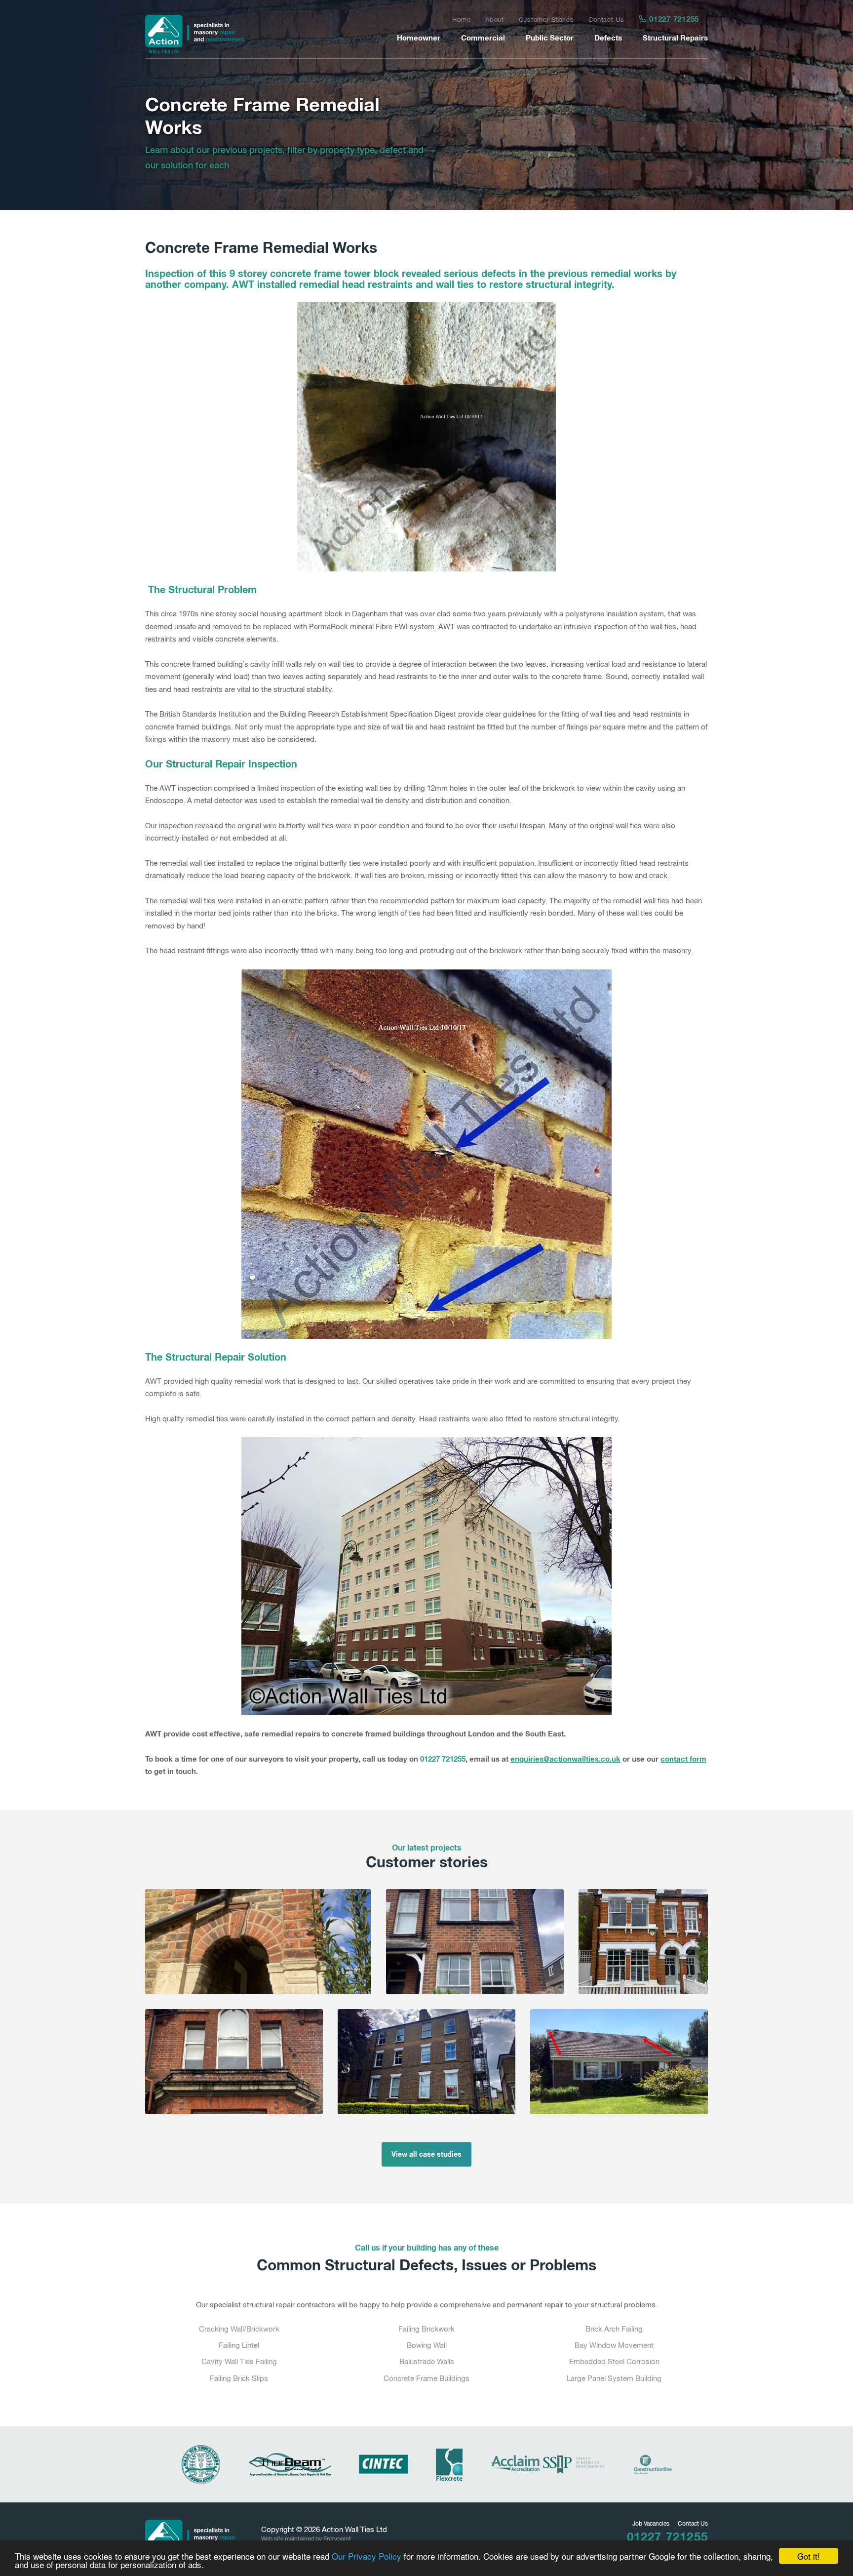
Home (461, 20)
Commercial (483, 38)
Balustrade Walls (427, 2361)
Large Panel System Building (614, 2378)
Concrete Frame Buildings (426, 2378)
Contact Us (606, 20)
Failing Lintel (239, 2345)
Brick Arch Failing (614, 2329)
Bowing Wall (427, 2345)
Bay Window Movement (614, 2345)
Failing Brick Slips (239, 2378)
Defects (608, 38)
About (495, 20)
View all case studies (426, 2154)
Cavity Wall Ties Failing (239, 2361)
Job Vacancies (651, 2524)
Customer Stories (546, 20)
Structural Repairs (675, 38)
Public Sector (550, 38)
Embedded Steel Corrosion (614, 2361)
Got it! (809, 2556)
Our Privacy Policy (367, 2556)
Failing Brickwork (426, 2329)
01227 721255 (673, 19)
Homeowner (419, 38)
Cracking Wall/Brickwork (239, 2329)
